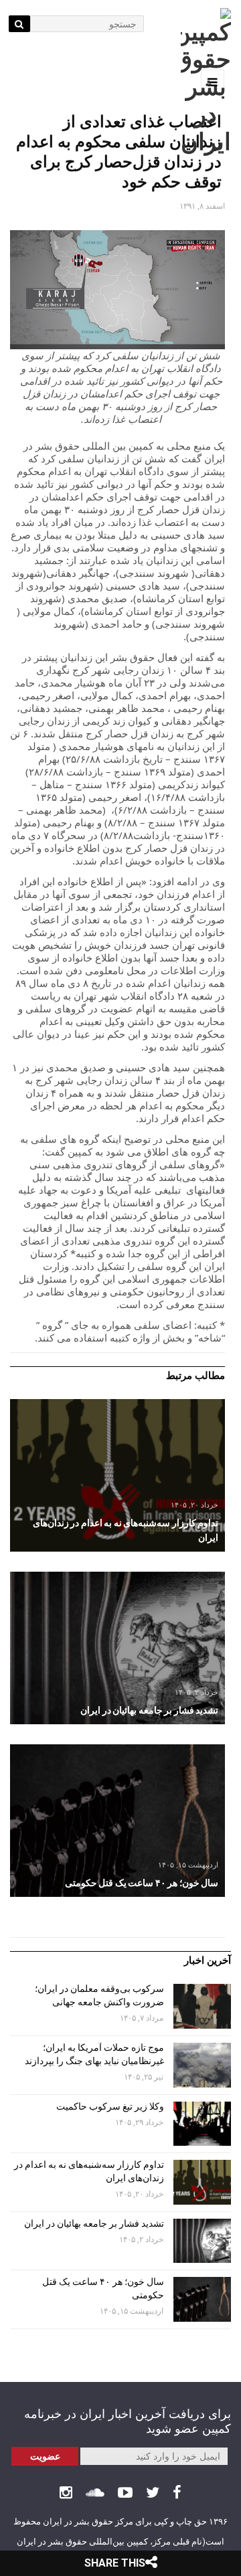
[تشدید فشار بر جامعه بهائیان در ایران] (117, 1648)
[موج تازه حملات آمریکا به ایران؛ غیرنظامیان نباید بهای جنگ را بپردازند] (202, 2065)
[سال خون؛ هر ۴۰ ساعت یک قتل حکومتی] (117, 1821)
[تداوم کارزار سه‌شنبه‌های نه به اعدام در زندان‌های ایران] (117, 1475)
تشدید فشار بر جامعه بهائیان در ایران (93, 2223)
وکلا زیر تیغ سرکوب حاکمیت (109, 2106)
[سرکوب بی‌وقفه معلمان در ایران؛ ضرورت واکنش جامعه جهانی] (202, 2006)
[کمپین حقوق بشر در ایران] (206, 82)
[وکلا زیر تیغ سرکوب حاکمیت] (202, 2124)
